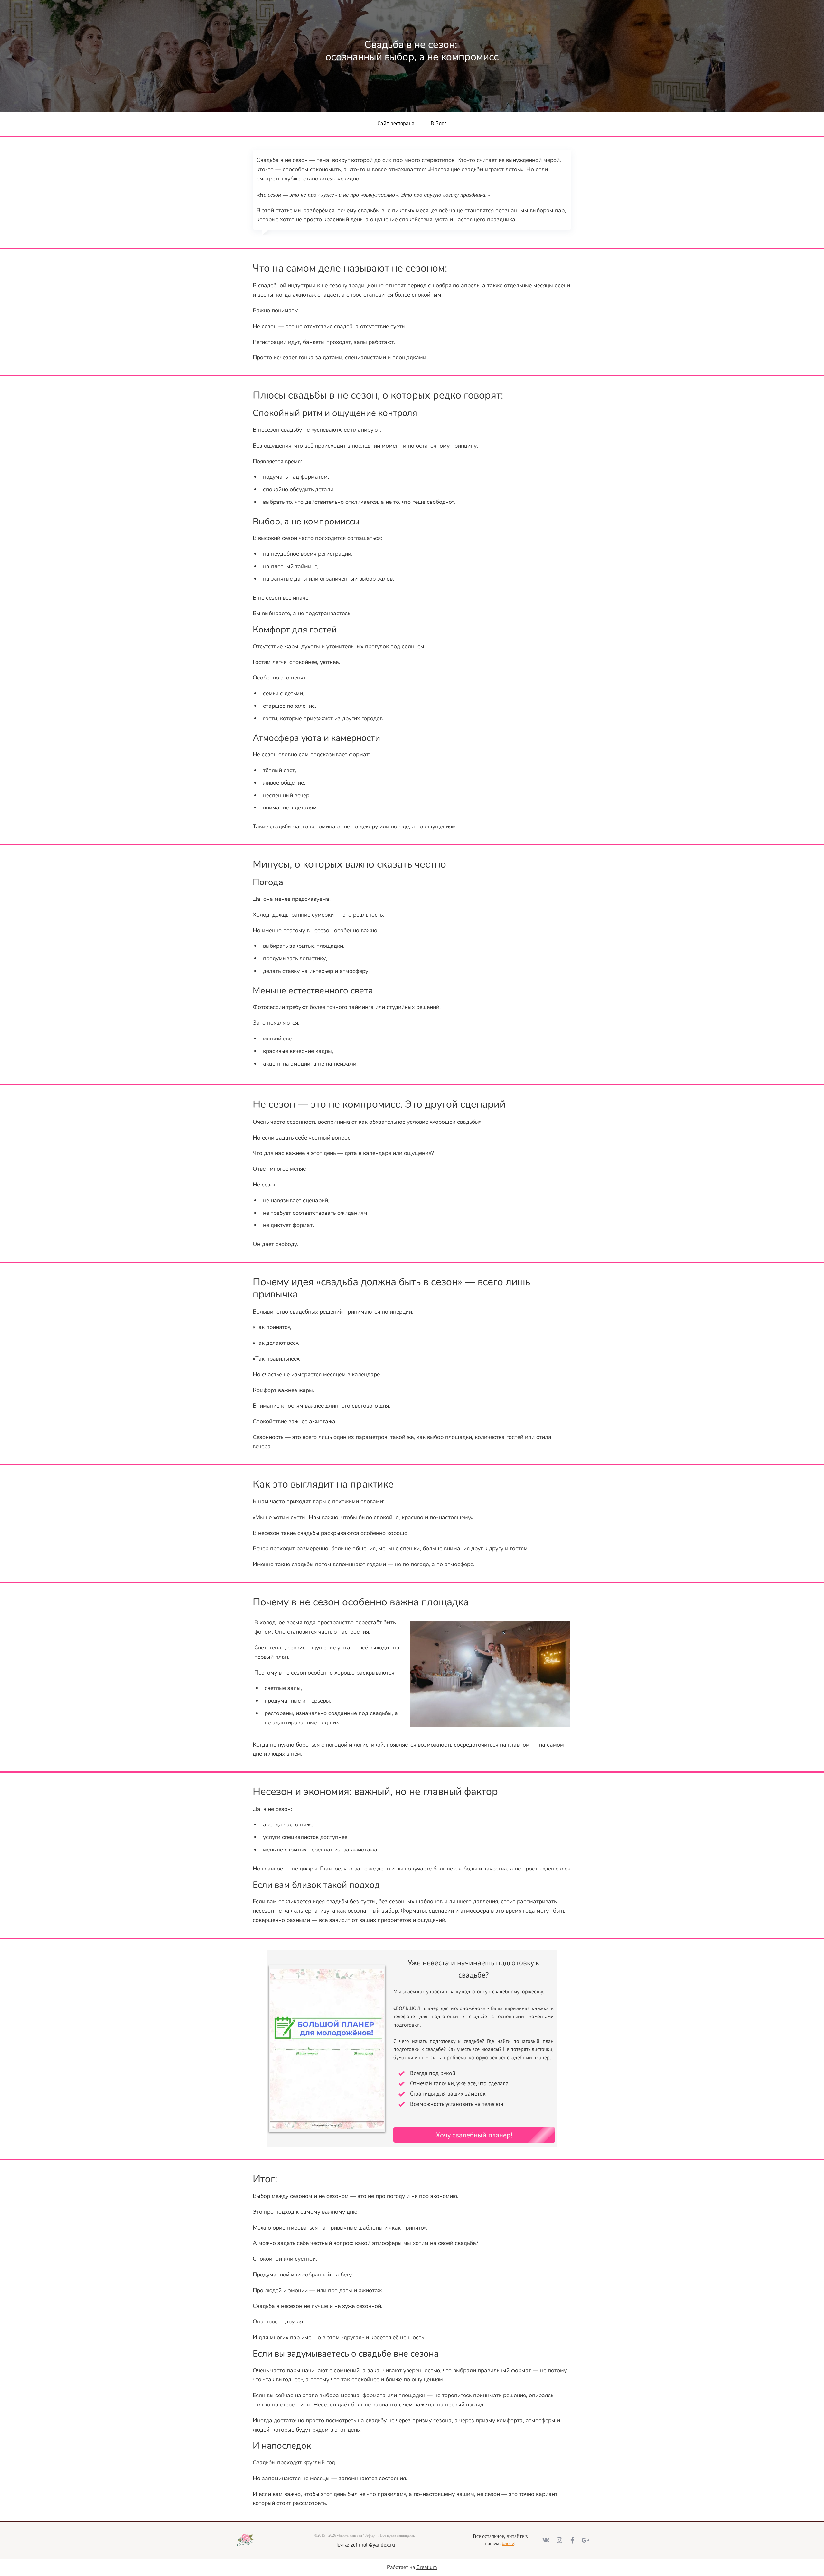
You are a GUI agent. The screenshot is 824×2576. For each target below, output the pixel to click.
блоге (508, 2543)
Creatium (427, 2567)
